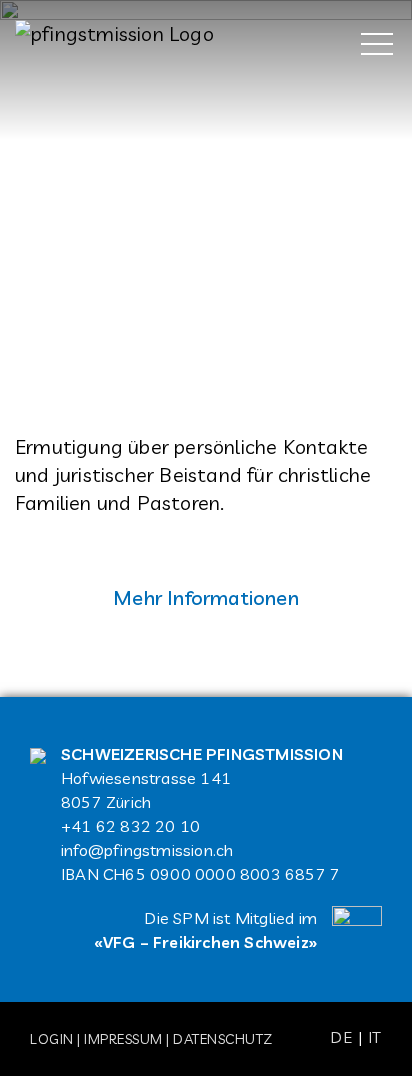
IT (375, 1037)
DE (341, 1037)
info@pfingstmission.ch (147, 850)
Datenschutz (223, 1039)
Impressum (123, 1039)
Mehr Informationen (206, 597)
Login (52, 1039)
